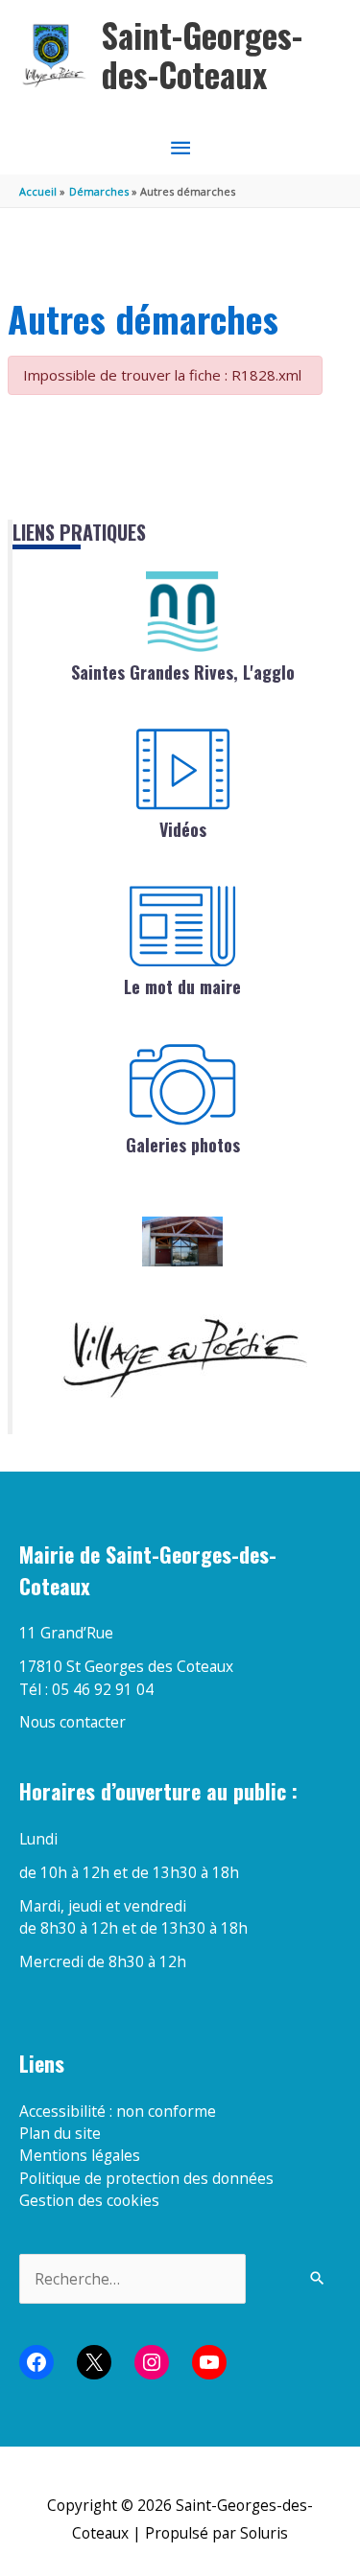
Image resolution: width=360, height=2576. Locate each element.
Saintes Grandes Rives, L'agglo (183, 672)
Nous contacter (72, 1722)
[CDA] (182, 612)
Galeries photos (183, 1145)
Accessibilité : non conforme (118, 2111)
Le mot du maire (182, 986)
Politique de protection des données (146, 2178)
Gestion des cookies (89, 2200)
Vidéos (183, 829)
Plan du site (60, 2133)
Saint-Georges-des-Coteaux (202, 55)
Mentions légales (80, 2155)
